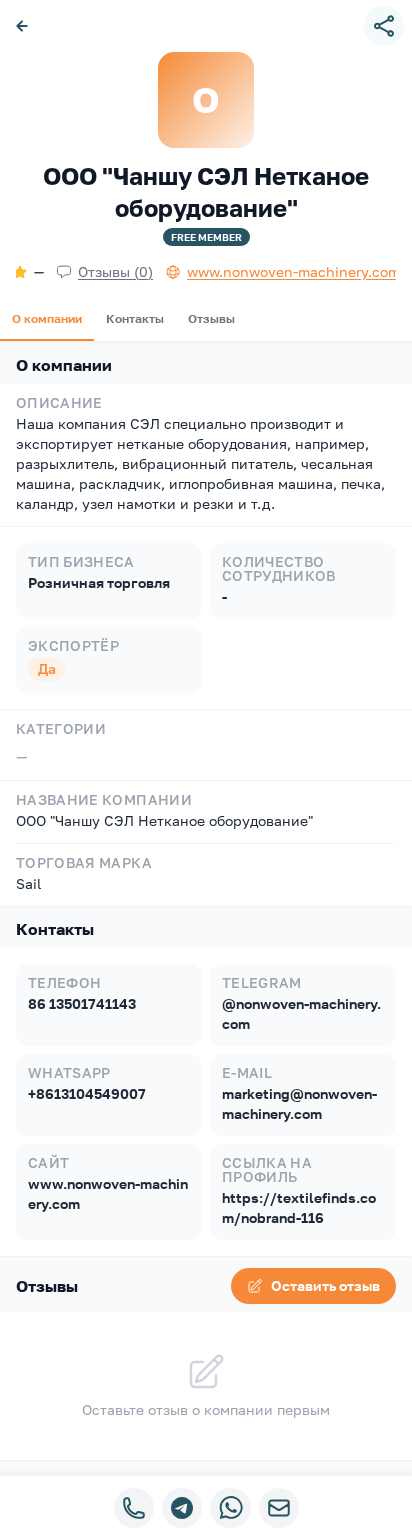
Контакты (135, 318)
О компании (47, 318)
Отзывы (211, 318)
